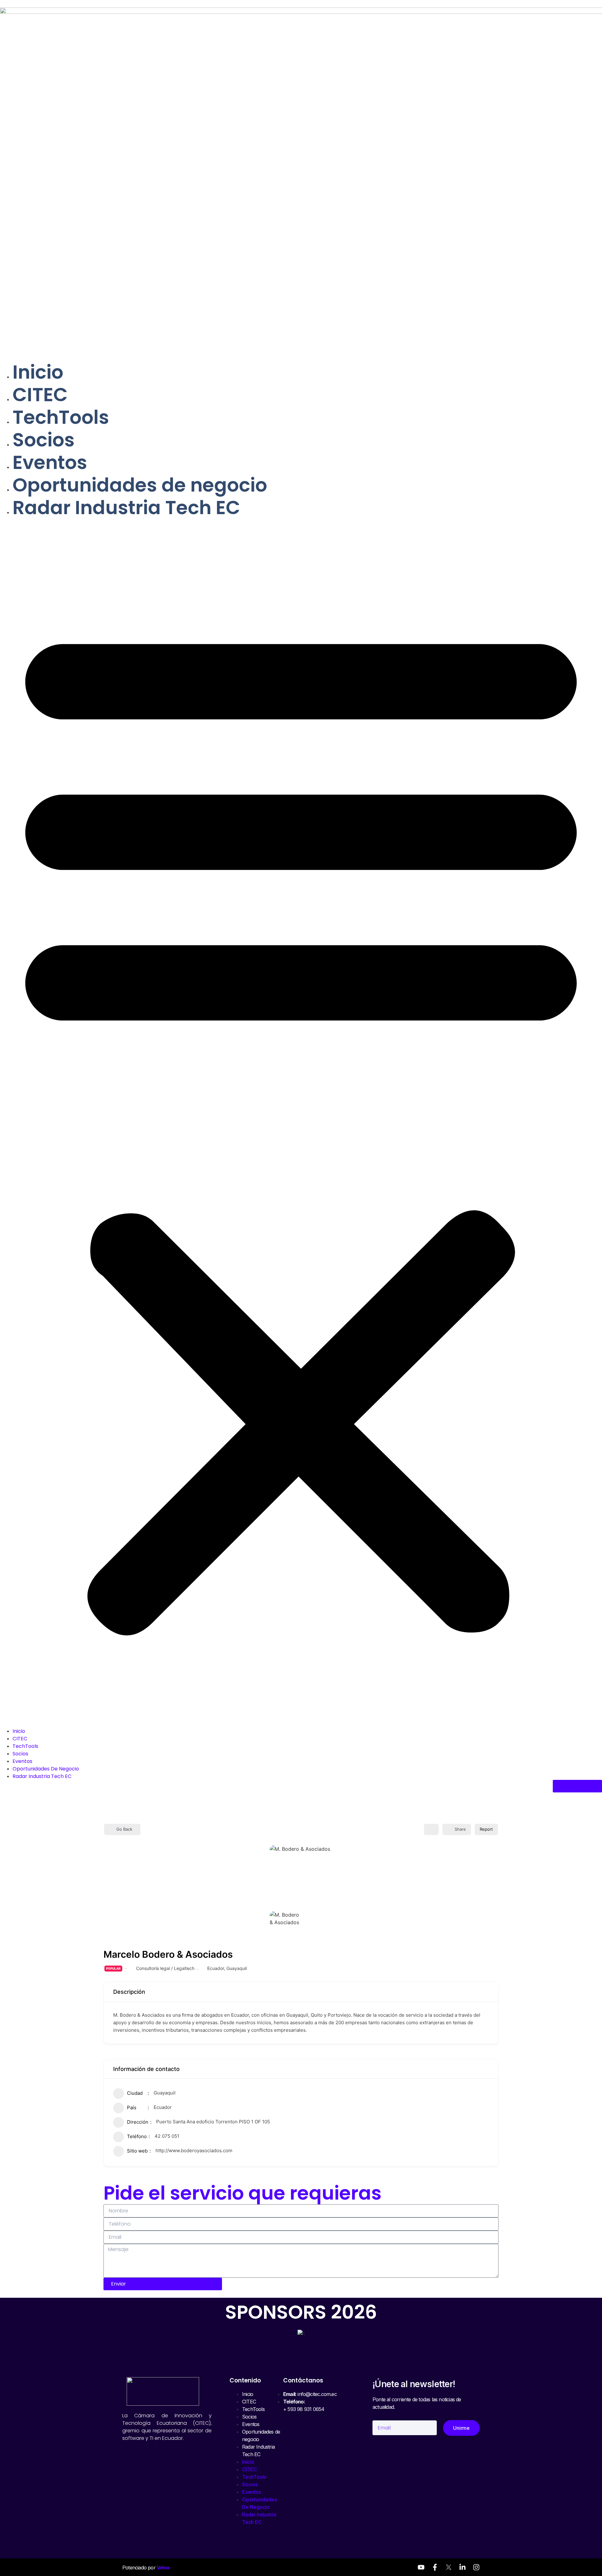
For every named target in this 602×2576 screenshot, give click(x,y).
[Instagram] (476, 2567)
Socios (44, 440)
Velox (163, 2568)
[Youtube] (421, 2567)
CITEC (40, 395)
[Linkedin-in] (462, 2567)
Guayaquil (237, 1968)
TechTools (61, 417)
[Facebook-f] (435, 2567)
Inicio (38, 372)
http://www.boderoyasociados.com (194, 2150)
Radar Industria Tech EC (126, 508)
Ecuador (216, 1968)
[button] (301, 1123)
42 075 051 (167, 2136)
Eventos (50, 462)
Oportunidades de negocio (140, 485)
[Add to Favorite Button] (431, 1829)
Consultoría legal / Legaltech (165, 1968)
